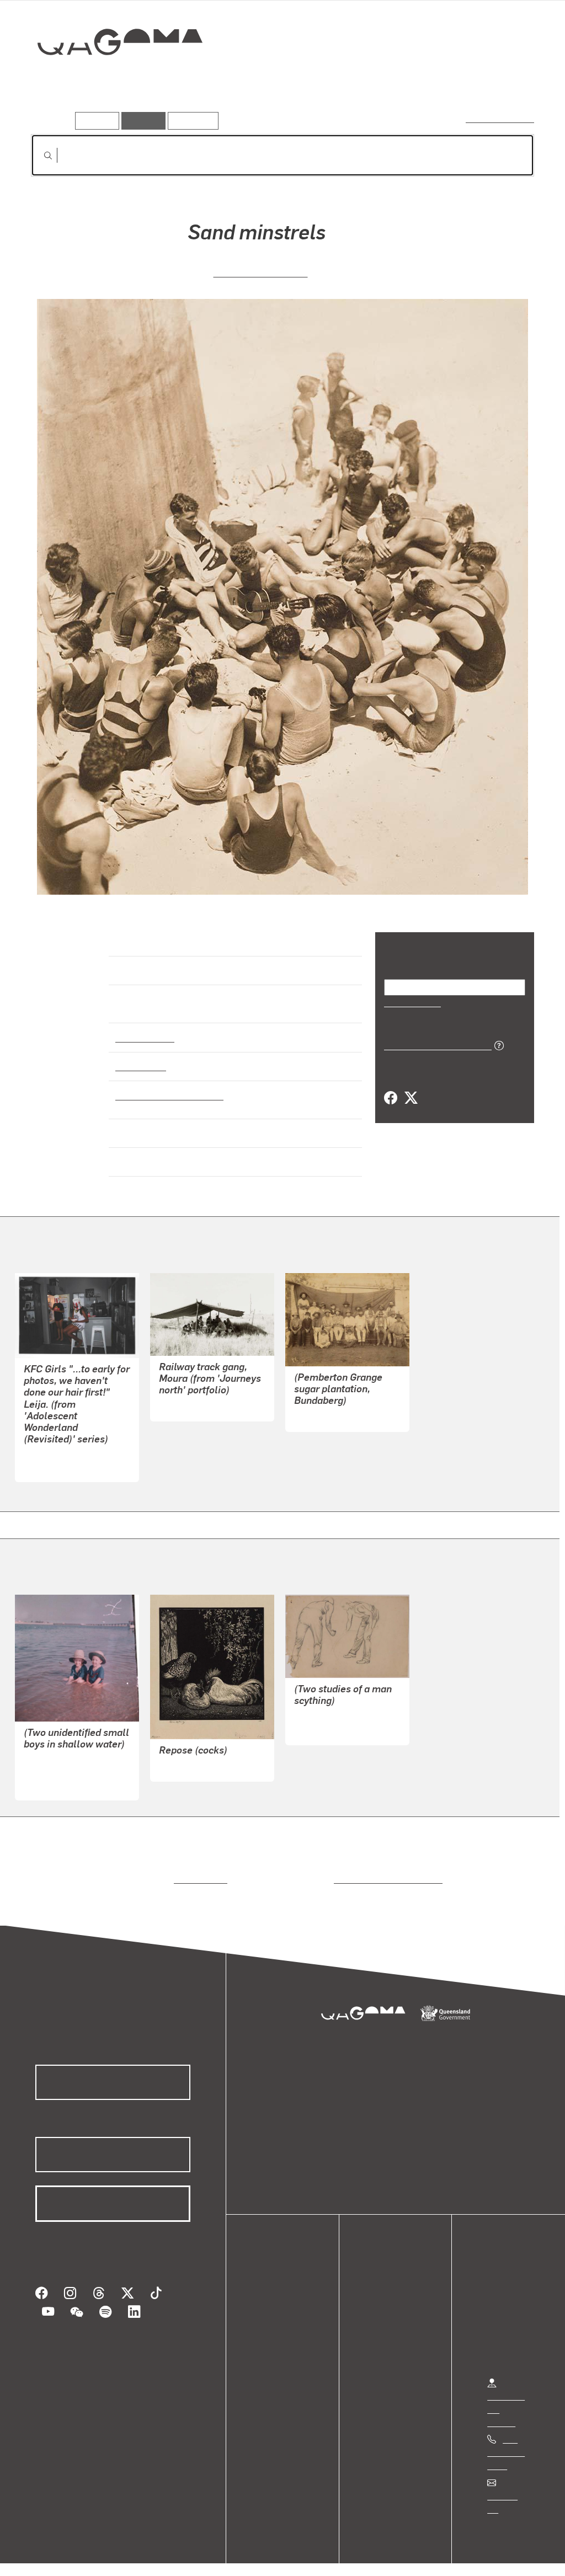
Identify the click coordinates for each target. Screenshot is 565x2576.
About (273, 2356)
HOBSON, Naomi (56, 1457)
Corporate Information (251, 2556)
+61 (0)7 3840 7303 (506, 2442)
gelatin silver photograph (166, 1085)
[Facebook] (391, 1098)
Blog (270, 2342)
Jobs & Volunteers (53, 2556)
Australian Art (144, 1027)
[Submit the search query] (39, 156)
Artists (452, 81)
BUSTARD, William (331, 1706)
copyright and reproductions (384, 1869)
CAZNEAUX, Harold (261, 271)
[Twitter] (411, 1098)
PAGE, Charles (187, 1396)
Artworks (398, 81)
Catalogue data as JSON (434, 1044)
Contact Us (508, 2486)
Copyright (172, 2556)
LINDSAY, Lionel (190, 1756)
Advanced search (501, 118)
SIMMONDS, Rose (58, 1762)
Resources (191, 121)
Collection (112, 78)
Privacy (121, 2556)
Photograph (139, 1056)
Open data (281, 2289)
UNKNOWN (316, 1406)
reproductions (198, 1869)
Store (272, 2329)
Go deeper (509, 81)
